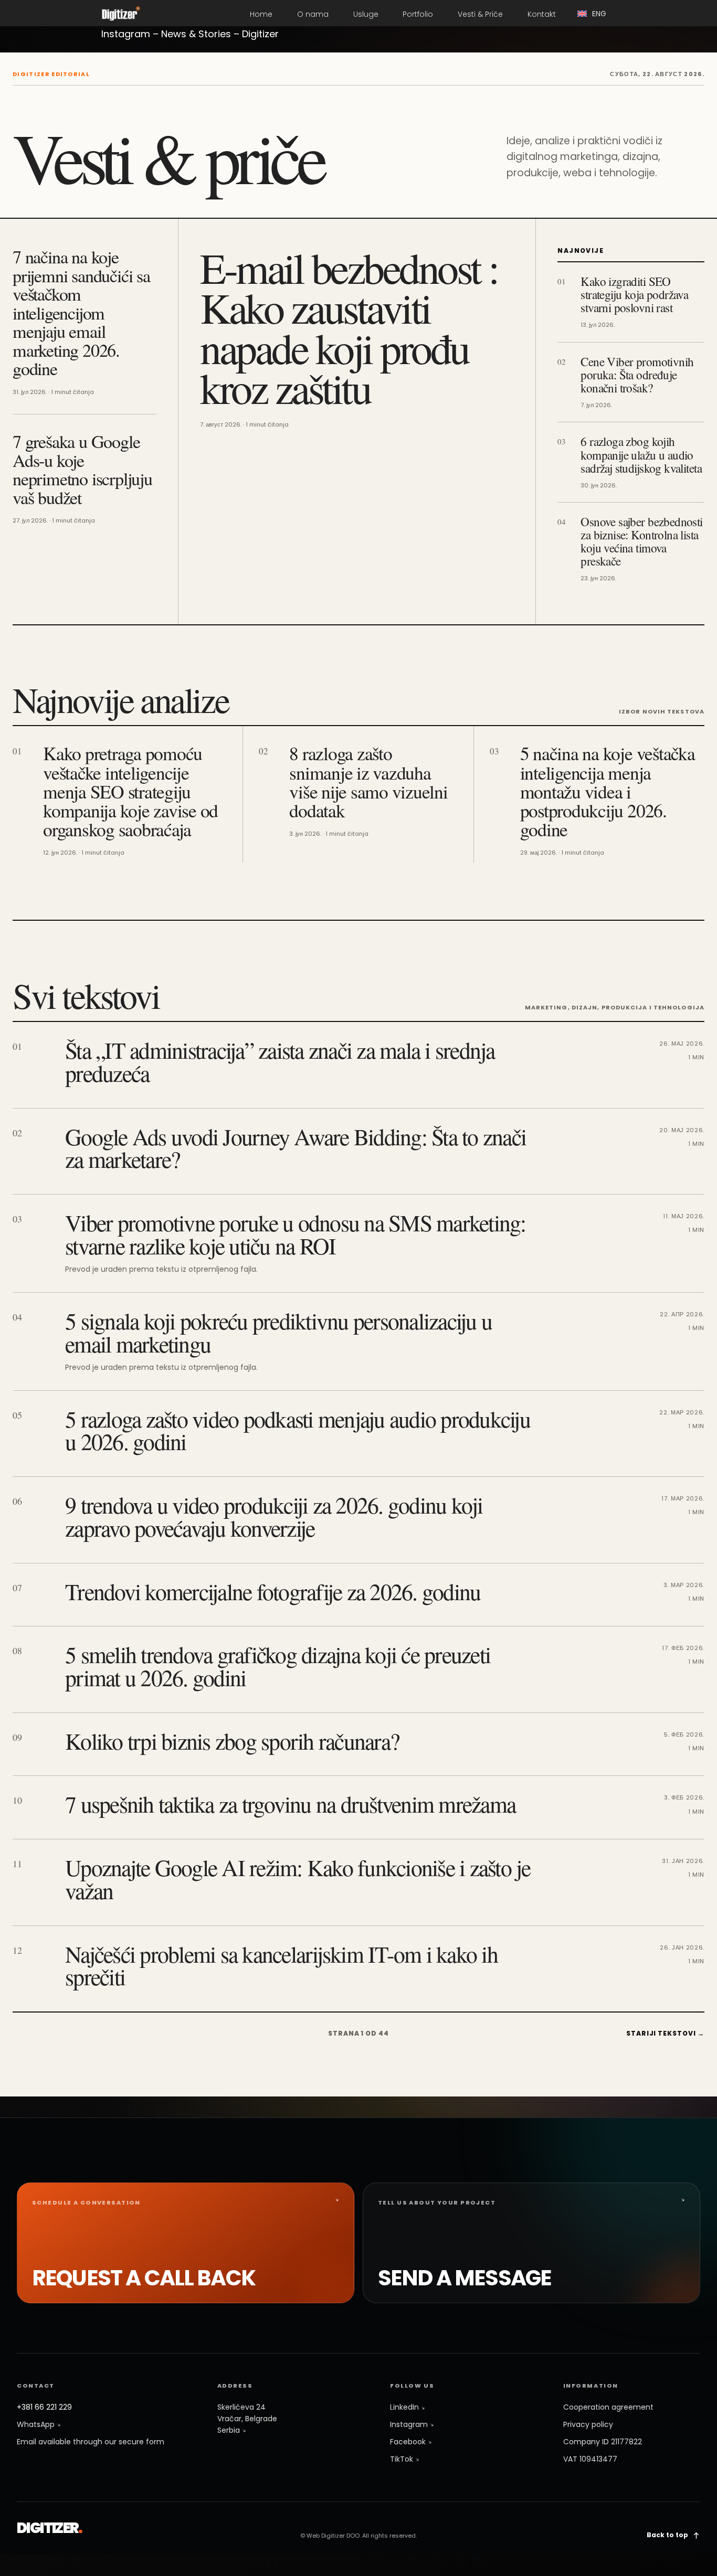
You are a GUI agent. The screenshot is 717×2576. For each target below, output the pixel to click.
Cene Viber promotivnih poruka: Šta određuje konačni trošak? (637, 375)
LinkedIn (405, 2407)
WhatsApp (37, 2424)
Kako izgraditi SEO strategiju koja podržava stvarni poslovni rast (634, 295)
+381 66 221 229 (44, 2407)
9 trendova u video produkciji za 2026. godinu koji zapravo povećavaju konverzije (274, 1516)
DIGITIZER (50, 2528)
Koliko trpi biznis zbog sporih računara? (232, 1741)
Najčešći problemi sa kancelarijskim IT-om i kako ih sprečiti (281, 1965)
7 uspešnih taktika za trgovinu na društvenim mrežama (290, 1804)
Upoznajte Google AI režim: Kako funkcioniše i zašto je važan (298, 1879)
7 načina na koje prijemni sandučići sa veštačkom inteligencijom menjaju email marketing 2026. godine (81, 312)
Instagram (410, 2424)
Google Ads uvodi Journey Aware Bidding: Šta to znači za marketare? (296, 1148)
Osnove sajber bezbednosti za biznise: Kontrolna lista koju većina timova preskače (642, 541)
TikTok (403, 2459)
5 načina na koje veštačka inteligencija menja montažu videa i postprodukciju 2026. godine (608, 791)
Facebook (409, 2442)
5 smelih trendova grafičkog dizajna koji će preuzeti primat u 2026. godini (278, 1666)
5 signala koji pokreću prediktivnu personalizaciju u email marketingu (278, 1332)
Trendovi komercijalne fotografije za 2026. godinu (273, 1591)
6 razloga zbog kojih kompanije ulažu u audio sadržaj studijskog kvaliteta (641, 455)
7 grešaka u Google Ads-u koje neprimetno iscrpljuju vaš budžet (82, 469)
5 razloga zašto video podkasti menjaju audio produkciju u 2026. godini (298, 1430)
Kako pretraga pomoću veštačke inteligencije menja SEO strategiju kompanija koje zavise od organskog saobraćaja (130, 791)
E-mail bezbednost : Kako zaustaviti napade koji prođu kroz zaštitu (349, 327)
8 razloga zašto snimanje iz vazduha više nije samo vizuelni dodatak (368, 782)
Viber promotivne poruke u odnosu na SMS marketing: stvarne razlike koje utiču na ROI (296, 1234)
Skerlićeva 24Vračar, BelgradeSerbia (247, 2418)
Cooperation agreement (608, 2407)
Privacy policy (588, 2424)
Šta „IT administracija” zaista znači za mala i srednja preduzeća (280, 1061)
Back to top (668, 2535)
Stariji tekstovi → (665, 2033)
